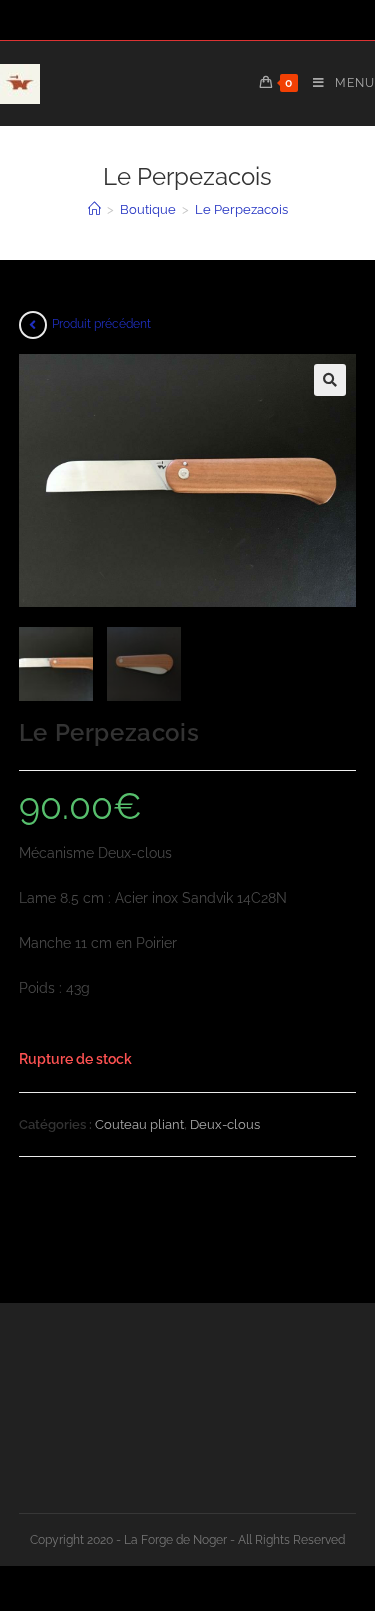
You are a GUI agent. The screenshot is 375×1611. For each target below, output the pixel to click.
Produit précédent (101, 324)
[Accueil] (94, 209)
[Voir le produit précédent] (33, 325)
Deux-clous (225, 1124)
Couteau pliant (139, 1124)
